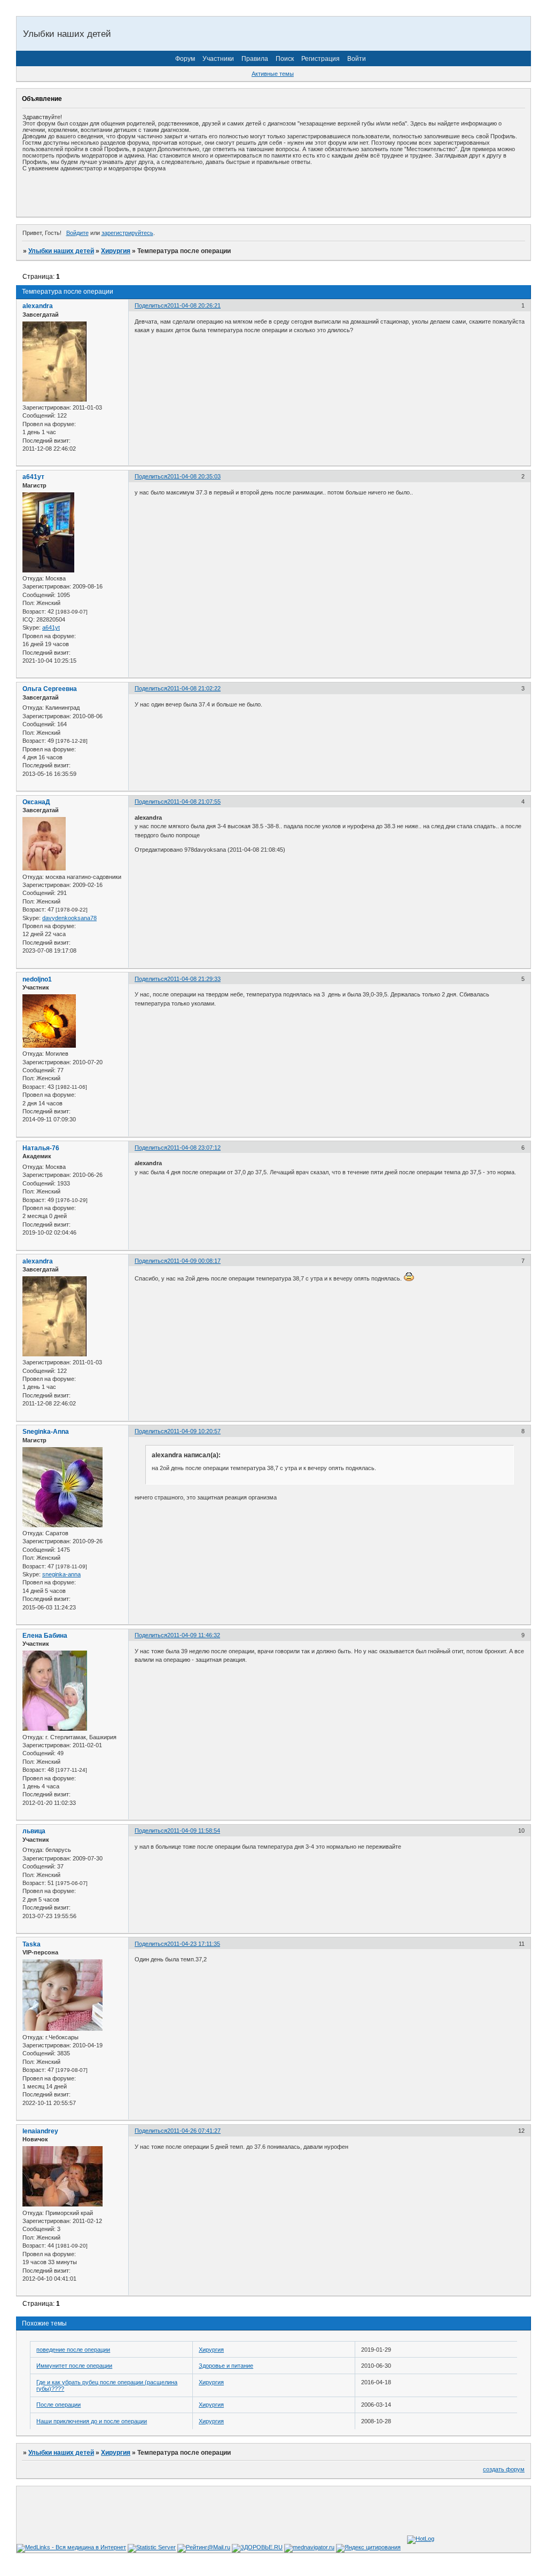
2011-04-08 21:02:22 (194, 688)
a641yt (51, 627)
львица (34, 1831)
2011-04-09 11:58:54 (194, 1831)
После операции (58, 2405)
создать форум (504, 2469)
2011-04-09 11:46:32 (194, 1635)
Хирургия (116, 251)
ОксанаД (36, 802)
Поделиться (151, 305)
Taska (32, 1944)
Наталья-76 (41, 1148)
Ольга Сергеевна (50, 689)
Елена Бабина (45, 1636)
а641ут (33, 477)
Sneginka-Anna (46, 1432)
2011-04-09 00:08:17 (194, 1261)
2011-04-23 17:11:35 (194, 1944)
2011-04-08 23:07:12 (194, 1148)
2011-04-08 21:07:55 (194, 802)
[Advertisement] (147, 194)
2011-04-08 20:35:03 (194, 476)
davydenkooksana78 (69, 918)
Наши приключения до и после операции (92, 2421)
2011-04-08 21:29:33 (194, 979)
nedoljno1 (37, 979)
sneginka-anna (61, 1574)
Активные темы (273, 74)
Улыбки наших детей (61, 251)
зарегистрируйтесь (127, 233)
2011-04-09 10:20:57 (194, 1431)
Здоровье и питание (226, 2366)
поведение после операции (73, 2350)
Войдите (77, 233)
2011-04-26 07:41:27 (194, 2131)
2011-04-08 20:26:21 (194, 305)
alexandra (38, 306)
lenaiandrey (40, 2131)
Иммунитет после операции (74, 2366)
